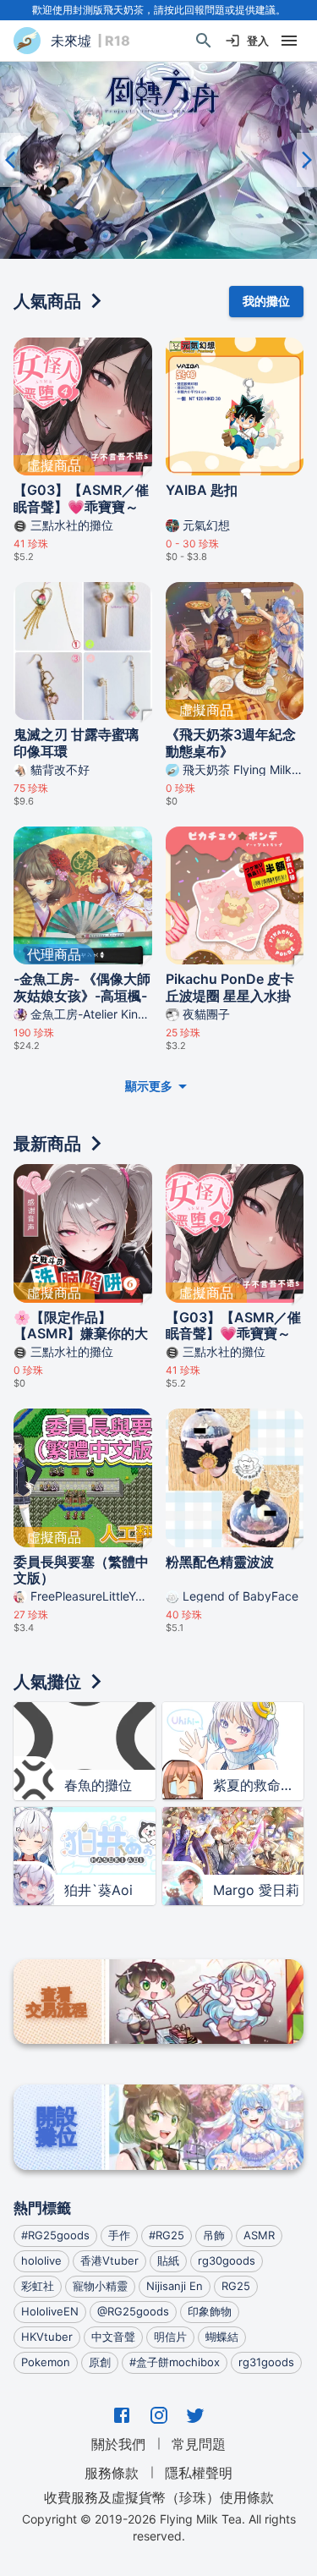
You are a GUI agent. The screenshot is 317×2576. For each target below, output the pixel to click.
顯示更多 (149, 1086)
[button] (158, 160)
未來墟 (71, 41)
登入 (258, 41)
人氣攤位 (47, 1682)
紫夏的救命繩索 (259, 1785)
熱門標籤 (42, 2208)
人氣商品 (47, 301)
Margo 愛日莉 (256, 1890)
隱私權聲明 (199, 2473)
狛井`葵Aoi (98, 1890)
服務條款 (112, 2473)
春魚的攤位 (98, 1785)
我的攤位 (266, 301)
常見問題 (199, 2444)
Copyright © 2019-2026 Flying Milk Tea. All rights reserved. (159, 2527)
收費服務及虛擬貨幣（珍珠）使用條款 (159, 2496)
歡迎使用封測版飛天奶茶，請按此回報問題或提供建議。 (159, 10)
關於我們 (118, 2444)
